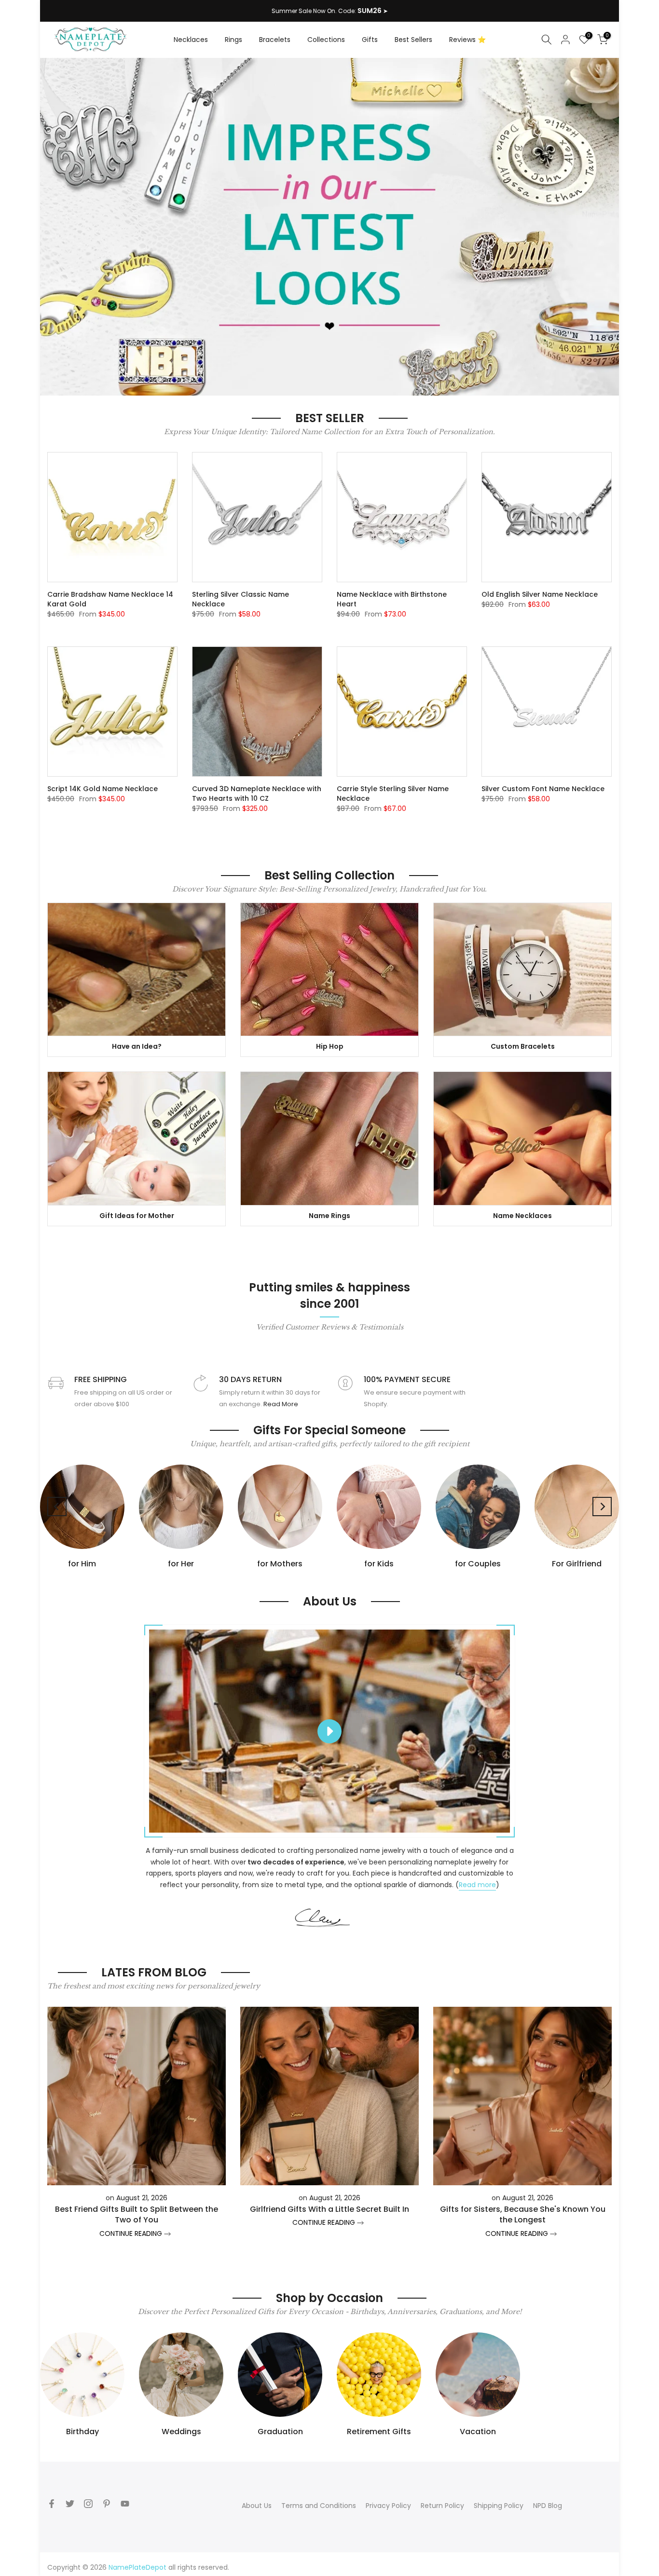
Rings (233, 40)
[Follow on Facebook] (52, 2504)
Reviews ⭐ (467, 40)
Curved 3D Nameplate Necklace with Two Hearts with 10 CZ (257, 794)
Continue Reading (132, 2233)
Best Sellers (413, 40)
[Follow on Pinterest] (107, 2504)
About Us (257, 2506)
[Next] (602, 1507)
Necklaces (191, 40)
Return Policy (442, 2506)
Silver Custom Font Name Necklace (543, 789)
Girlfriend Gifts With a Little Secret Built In (329, 2209)
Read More (281, 1404)
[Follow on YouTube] (125, 2504)
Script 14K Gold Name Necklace (103, 789)
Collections (326, 40)
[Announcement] (329, 11)
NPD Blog (548, 2506)
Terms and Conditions (319, 2506)
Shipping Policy (499, 2506)
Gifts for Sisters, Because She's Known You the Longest (523, 2214)
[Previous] (57, 1507)
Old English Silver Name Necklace (540, 594)
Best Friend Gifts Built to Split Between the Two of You (137, 2214)
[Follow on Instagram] (88, 2504)
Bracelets (275, 40)
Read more (477, 1885)
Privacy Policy (388, 2506)
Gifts (370, 40)
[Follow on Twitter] (70, 2504)
